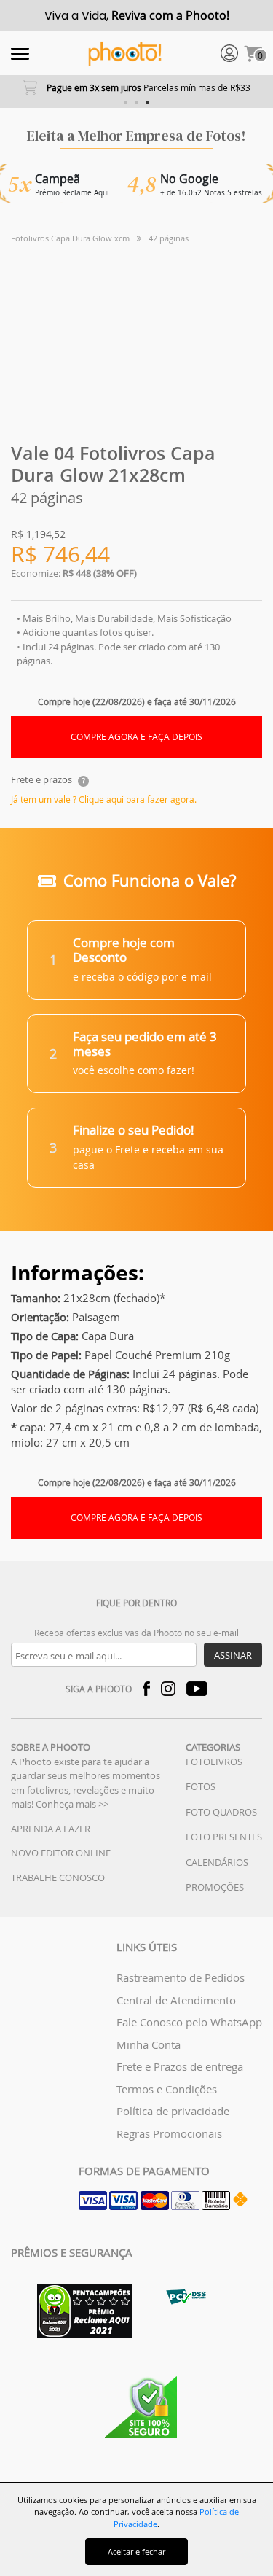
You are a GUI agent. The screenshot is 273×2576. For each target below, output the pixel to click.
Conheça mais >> (72, 1804)
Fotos (201, 1786)
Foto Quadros (221, 1812)
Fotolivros (214, 1762)
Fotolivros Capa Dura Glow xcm (70, 238)
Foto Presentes (224, 1837)
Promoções (215, 1887)
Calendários (217, 1862)
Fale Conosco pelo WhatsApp (189, 2022)
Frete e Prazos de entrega (180, 2066)
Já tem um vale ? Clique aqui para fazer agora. (104, 799)
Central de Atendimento (176, 2000)
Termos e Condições (167, 2089)
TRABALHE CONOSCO (58, 1877)
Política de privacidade (173, 2111)
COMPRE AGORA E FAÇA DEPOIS (136, 737)
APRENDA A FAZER (51, 1829)
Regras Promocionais (169, 2133)
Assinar (233, 1655)
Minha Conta (149, 2044)
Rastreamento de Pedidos (181, 1977)
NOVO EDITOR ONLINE (61, 1853)
